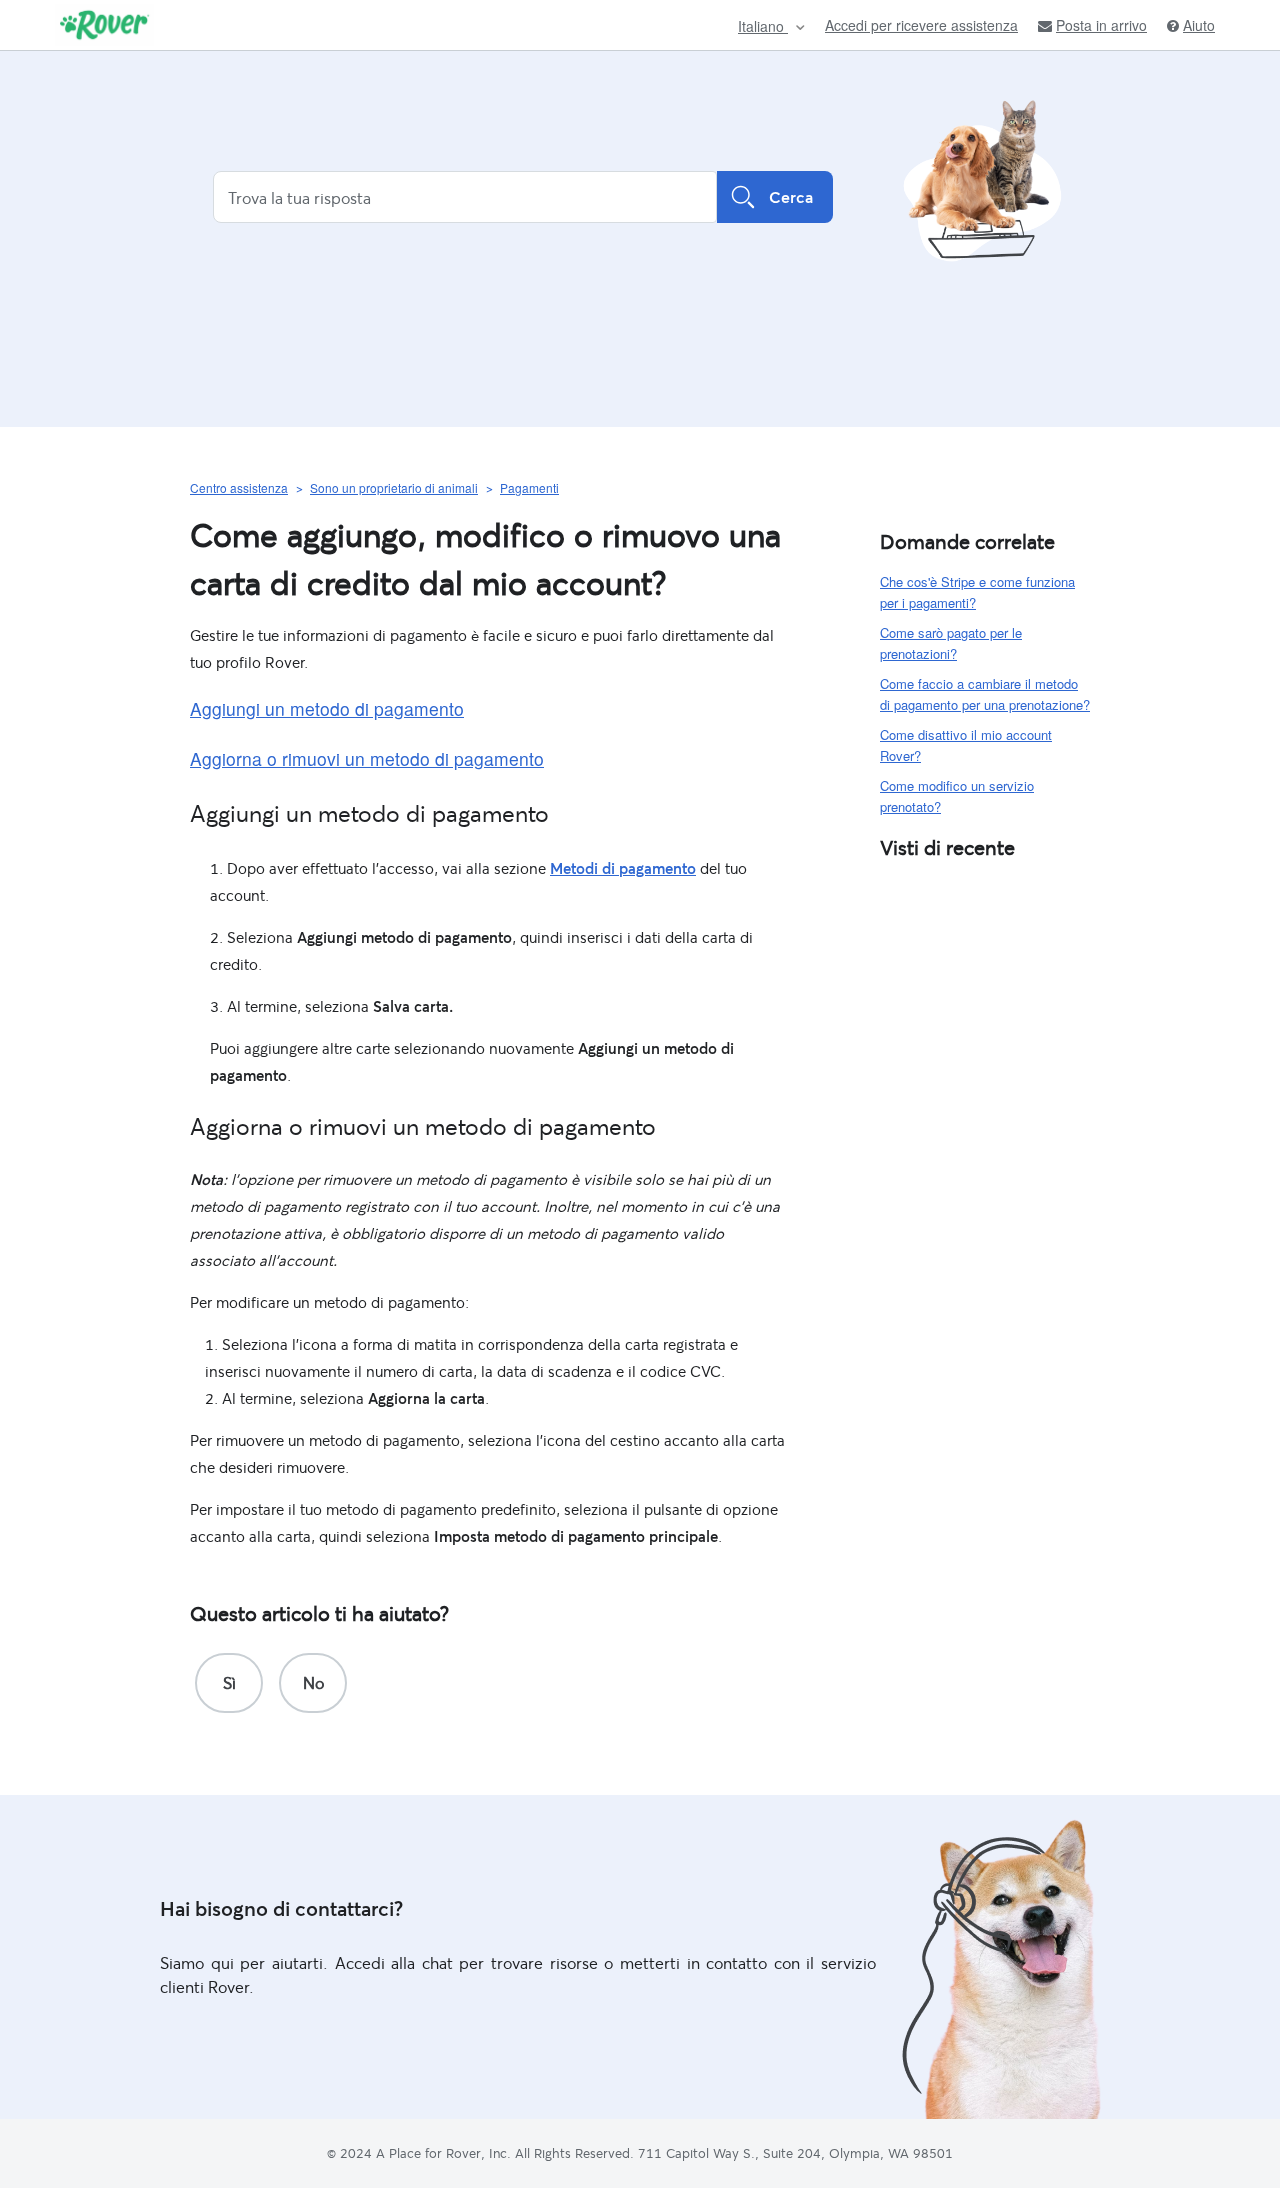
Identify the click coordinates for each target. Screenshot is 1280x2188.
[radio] (229, 1683)
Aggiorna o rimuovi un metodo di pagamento (367, 758)
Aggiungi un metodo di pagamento (327, 708)
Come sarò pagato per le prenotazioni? (951, 643)
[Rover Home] (104, 25)
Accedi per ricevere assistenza (921, 25)
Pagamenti (529, 487)
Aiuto (1199, 25)
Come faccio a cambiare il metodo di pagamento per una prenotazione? (985, 694)
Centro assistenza (239, 487)
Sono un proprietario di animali (394, 487)
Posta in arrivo (1101, 25)
